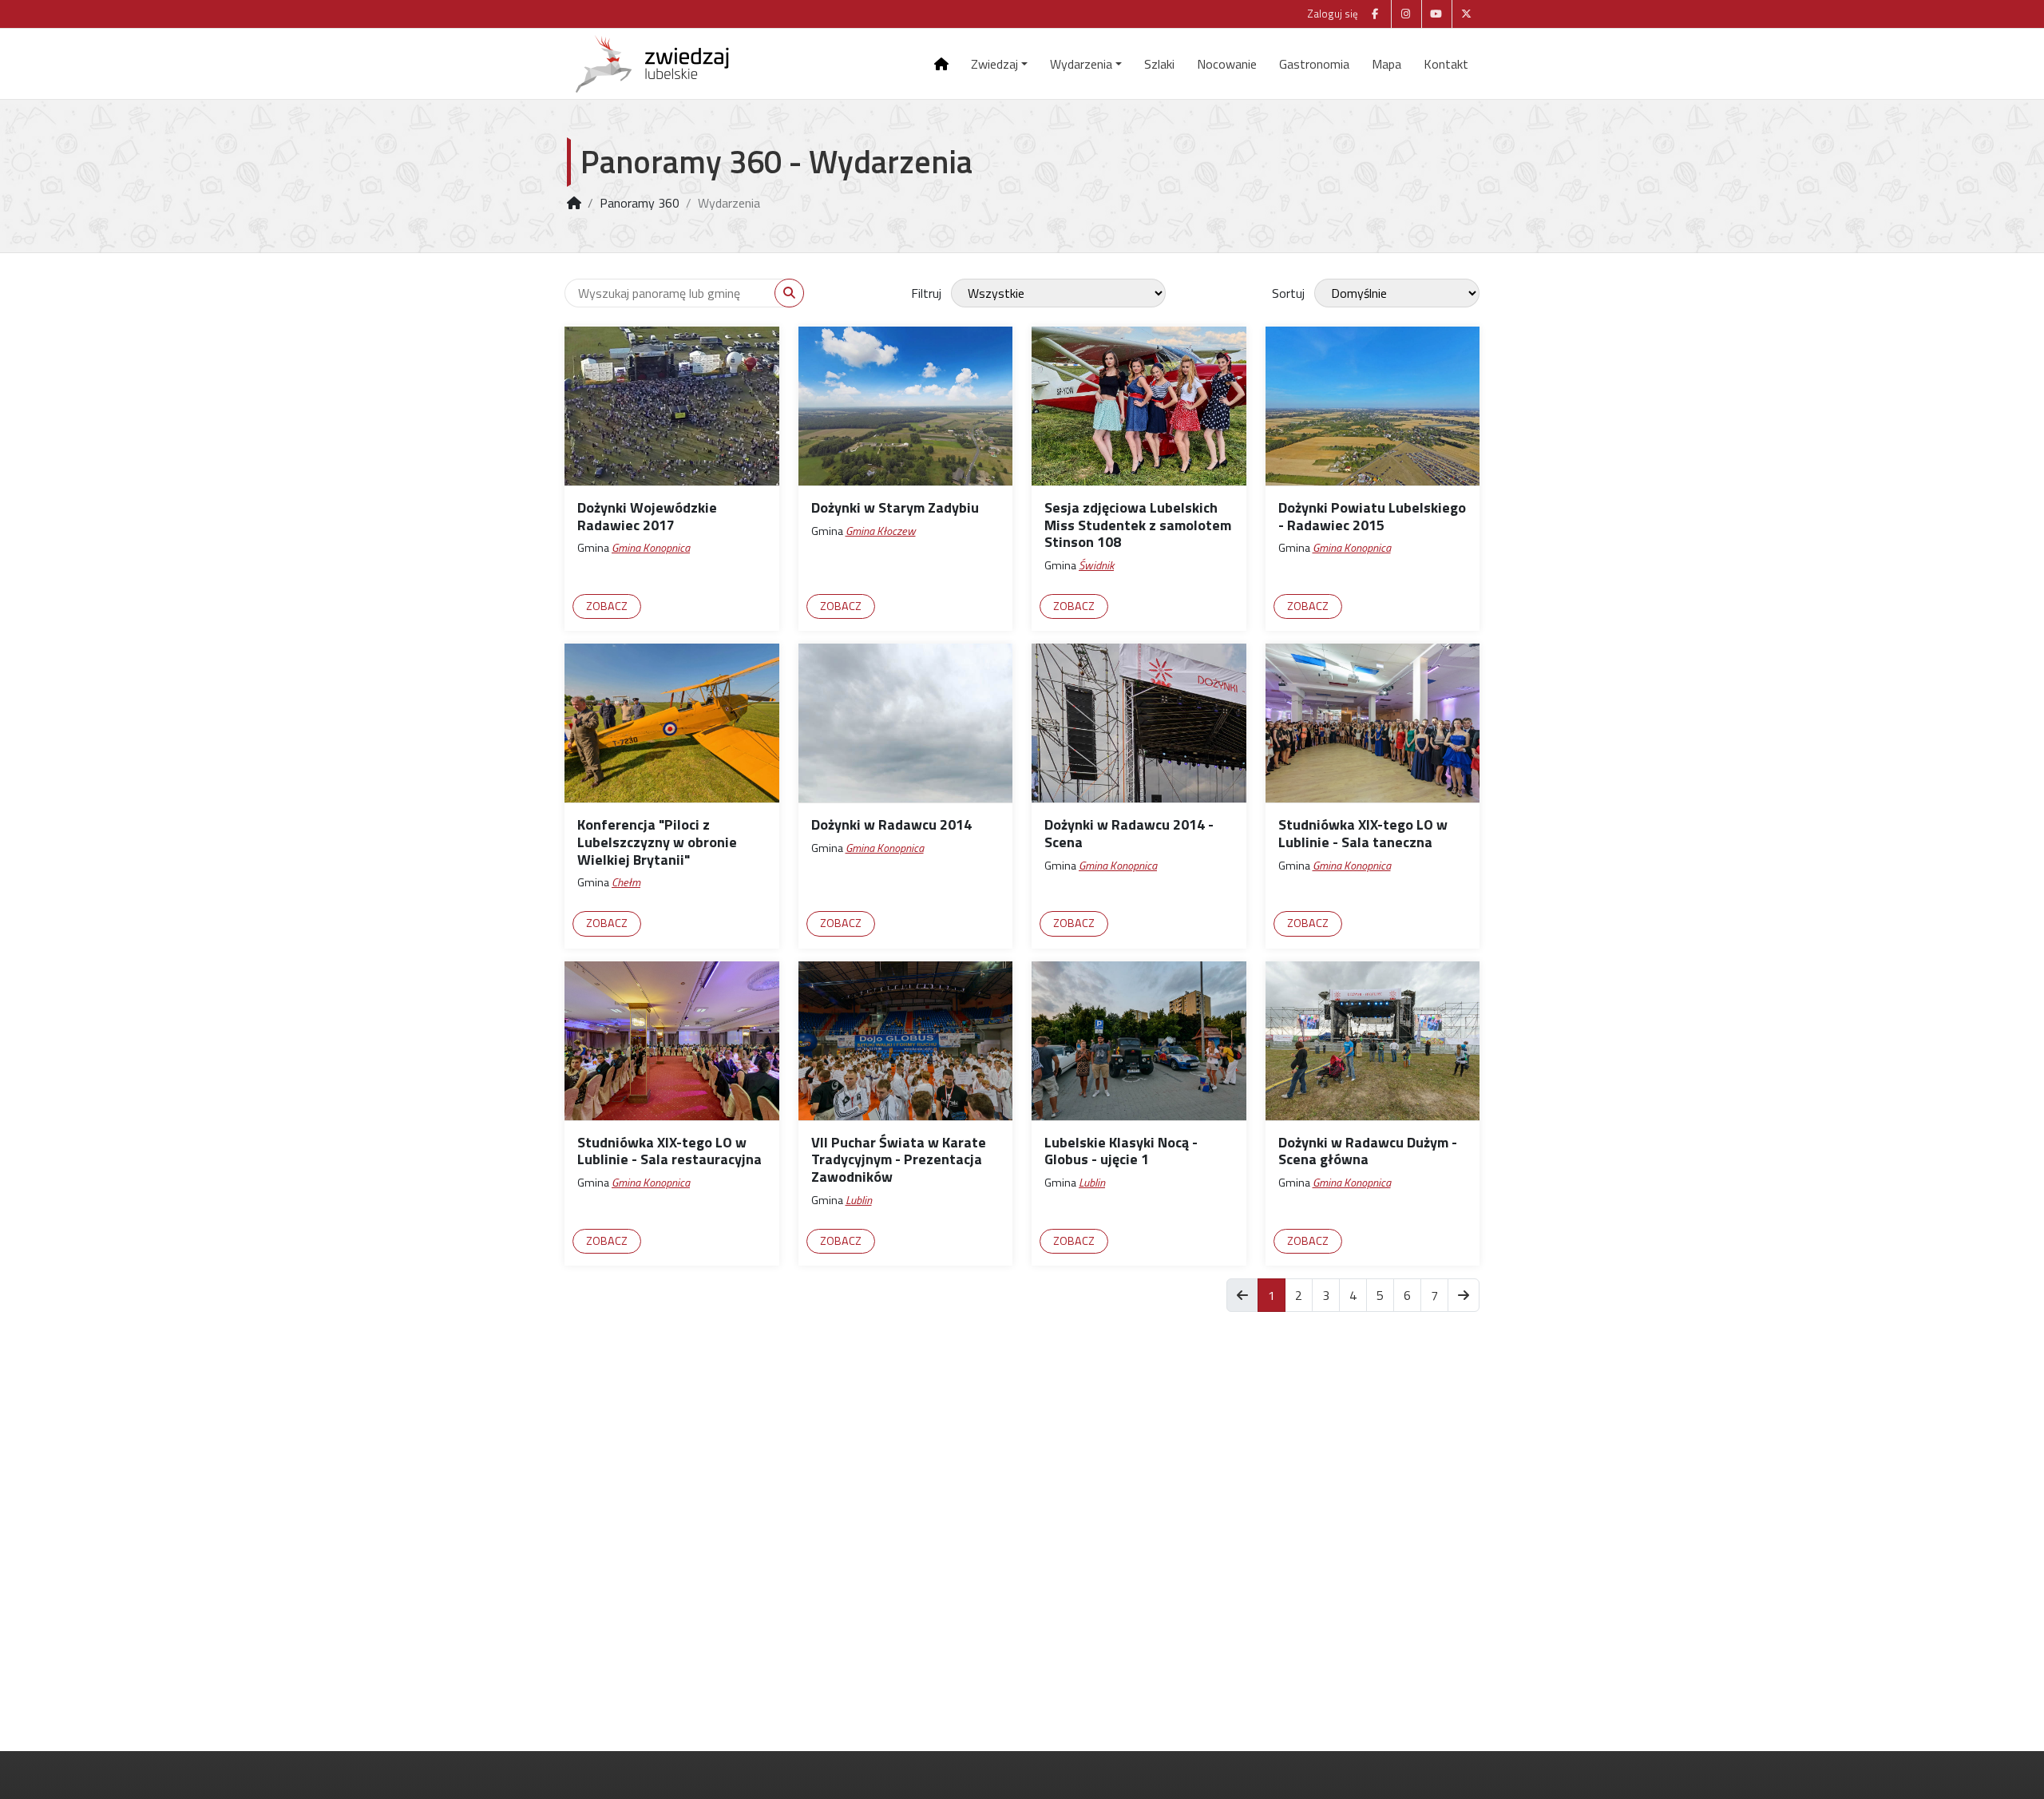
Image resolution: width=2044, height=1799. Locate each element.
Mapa (1386, 64)
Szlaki (1159, 64)
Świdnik (1096, 565)
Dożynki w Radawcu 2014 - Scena (1129, 833)
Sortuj (1288, 293)
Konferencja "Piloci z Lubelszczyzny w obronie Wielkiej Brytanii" (657, 842)
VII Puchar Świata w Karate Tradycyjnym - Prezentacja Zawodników (899, 1159)
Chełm (626, 882)
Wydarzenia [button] (1081, 64)
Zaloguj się (1333, 14)
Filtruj (926, 293)
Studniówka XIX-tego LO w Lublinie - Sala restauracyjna (669, 1151)
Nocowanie (1227, 64)
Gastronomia (1314, 64)
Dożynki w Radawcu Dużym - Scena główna (1368, 1151)
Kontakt (1446, 64)
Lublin (859, 1200)
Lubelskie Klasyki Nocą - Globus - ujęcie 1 (1121, 1151)
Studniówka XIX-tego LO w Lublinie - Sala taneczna (1363, 833)
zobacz (607, 606)
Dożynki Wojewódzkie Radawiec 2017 (647, 516)
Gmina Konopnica (651, 548)
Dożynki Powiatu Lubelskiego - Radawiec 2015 (1372, 516)
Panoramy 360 (640, 203)
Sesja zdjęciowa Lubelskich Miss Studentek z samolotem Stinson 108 (1138, 525)
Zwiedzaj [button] (994, 64)
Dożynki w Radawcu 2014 (891, 824)
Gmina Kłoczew (881, 531)
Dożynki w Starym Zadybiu (895, 507)
